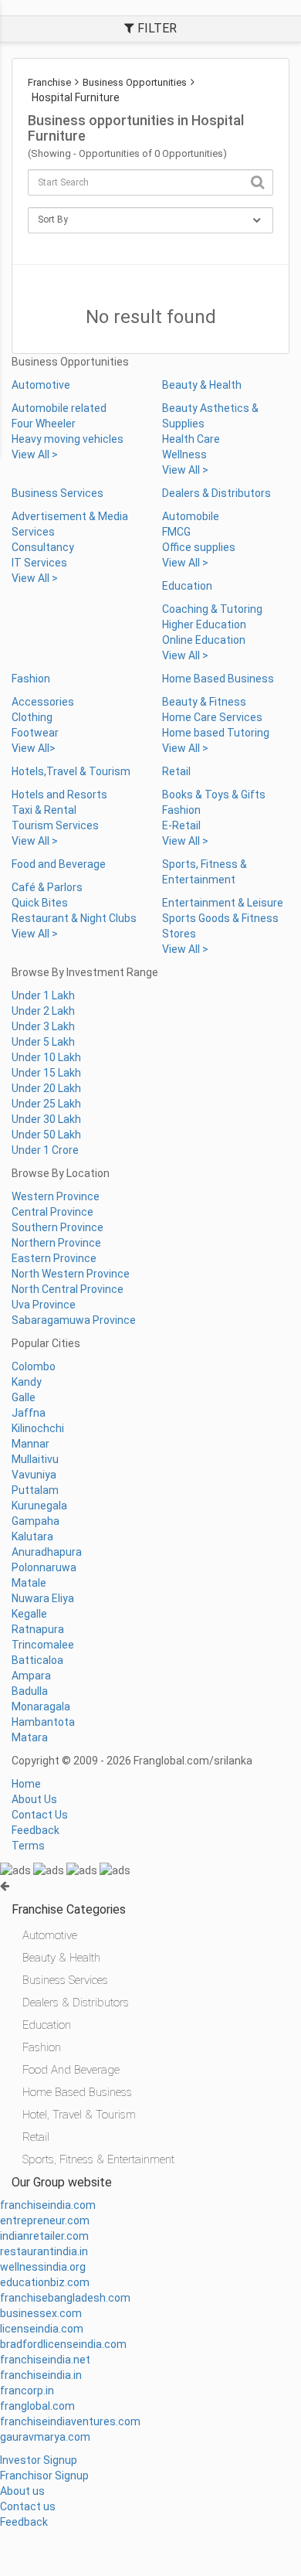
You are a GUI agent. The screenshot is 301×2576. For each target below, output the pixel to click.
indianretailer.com (44, 2236)
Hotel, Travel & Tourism (79, 2115)
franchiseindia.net (45, 2360)
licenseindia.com (42, 2329)
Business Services (57, 493)
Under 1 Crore (45, 1150)
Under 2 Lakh (43, 1011)
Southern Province (57, 1227)
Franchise (49, 82)
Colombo (34, 1366)
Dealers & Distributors (216, 493)
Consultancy (43, 547)
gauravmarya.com (45, 2437)
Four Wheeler (44, 424)
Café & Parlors (47, 887)
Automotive (41, 385)
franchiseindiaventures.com (70, 2421)
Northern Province (56, 1243)
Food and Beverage (59, 864)
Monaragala (41, 1707)
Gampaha (36, 1521)
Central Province (52, 1212)
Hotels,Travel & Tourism (71, 771)
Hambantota (43, 1722)
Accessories (43, 702)
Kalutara (32, 1536)
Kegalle (29, 1614)
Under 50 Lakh (46, 1135)
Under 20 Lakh (46, 1088)
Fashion (31, 679)
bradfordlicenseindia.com (63, 2344)
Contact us (28, 2506)
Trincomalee (43, 1645)
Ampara (31, 1676)
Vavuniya (34, 1475)
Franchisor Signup (44, 2476)
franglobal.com (37, 2406)
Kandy (27, 1382)
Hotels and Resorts (59, 795)
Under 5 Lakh (43, 1042)
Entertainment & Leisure (223, 903)
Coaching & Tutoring (212, 609)
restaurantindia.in (44, 2251)
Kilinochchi (38, 1428)
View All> (34, 748)
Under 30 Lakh (46, 1119)
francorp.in (27, 2391)
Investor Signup (39, 2460)
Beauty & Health (202, 385)
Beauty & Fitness (204, 702)
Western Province (56, 1196)
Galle (24, 1397)
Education (187, 586)
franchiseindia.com (48, 2205)
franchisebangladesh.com (65, 2298)
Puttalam (35, 1490)
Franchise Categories (69, 1909)
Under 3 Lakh (43, 1026)
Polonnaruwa (44, 1567)
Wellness (184, 454)
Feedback (36, 1830)
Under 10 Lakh (46, 1057)
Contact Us (40, 1815)
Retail (176, 771)
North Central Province (68, 1289)
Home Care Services (212, 717)
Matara (30, 1737)
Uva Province (44, 1305)
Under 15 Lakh (46, 1073)
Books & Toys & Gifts (214, 795)
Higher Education (204, 624)
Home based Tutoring (216, 733)
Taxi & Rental (44, 810)
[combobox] (150, 182)
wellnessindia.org (43, 2267)
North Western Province (71, 1274)
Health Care (191, 439)
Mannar (30, 1444)
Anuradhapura (47, 1552)
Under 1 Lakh (43, 995)
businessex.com (41, 2313)
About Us (34, 1799)
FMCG (176, 532)
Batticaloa (37, 1660)
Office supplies (199, 547)
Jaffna (29, 1413)
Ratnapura (38, 1629)
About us (22, 2491)
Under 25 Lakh (46, 1104)
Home (26, 1784)
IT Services (39, 563)
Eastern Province (54, 1258)
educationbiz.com (45, 2282)
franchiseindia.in (41, 2375)
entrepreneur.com (45, 2220)
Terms (28, 1846)
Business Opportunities (135, 82)
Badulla (30, 1691)
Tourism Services (55, 825)
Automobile (191, 516)
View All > (35, 454)
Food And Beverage (71, 2070)
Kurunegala (39, 1506)
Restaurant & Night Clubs (74, 918)
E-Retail (181, 825)
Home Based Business (218, 679)
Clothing (32, 717)
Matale (29, 1583)
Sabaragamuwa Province (74, 1320)
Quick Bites (40, 903)
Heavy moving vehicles (68, 439)
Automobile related (59, 408)
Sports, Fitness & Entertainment (98, 2159)
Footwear (35, 733)
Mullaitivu (35, 1459)
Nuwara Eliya (43, 1598)
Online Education (204, 640)
